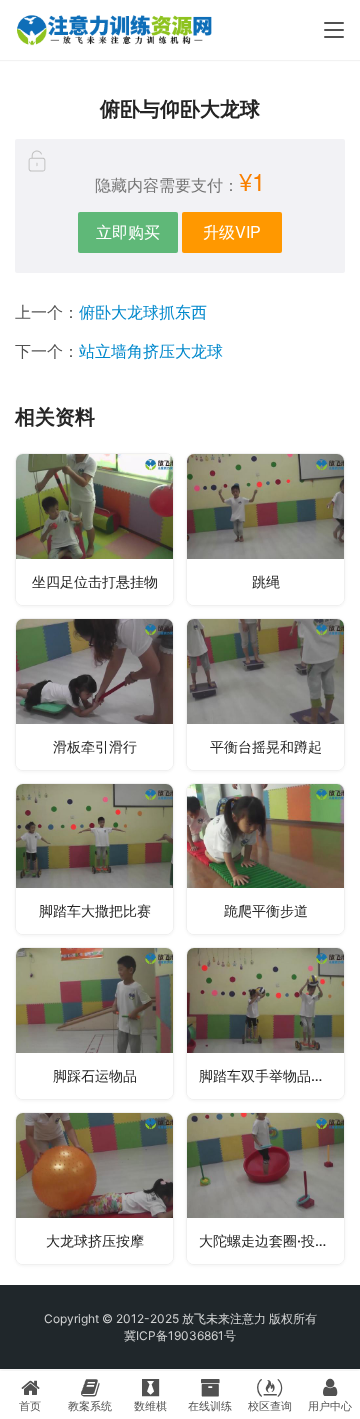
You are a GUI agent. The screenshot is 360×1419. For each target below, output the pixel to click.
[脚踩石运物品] (94, 1023)
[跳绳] (265, 529)
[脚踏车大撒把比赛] (94, 859)
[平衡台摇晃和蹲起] (265, 694)
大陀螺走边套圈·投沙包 (271, 1240)
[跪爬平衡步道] (265, 859)
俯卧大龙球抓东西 (143, 312)
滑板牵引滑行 (95, 746)
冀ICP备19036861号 (180, 1335)
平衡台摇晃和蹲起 (266, 746)
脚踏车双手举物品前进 (269, 1075)
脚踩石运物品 (95, 1075)
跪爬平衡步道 (266, 910)
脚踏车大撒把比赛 (95, 910)
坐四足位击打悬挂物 (95, 581)
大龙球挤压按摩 (95, 1240)
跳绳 (266, 581)
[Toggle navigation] (334, 30)
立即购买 (128, 231)
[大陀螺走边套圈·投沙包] (265, 1188)
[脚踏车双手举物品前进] (265, 1023)
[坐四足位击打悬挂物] (94, 529)
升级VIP (232, 231)
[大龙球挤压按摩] (94, 1188)
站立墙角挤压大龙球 (151, 351)
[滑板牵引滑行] (94, 694)
